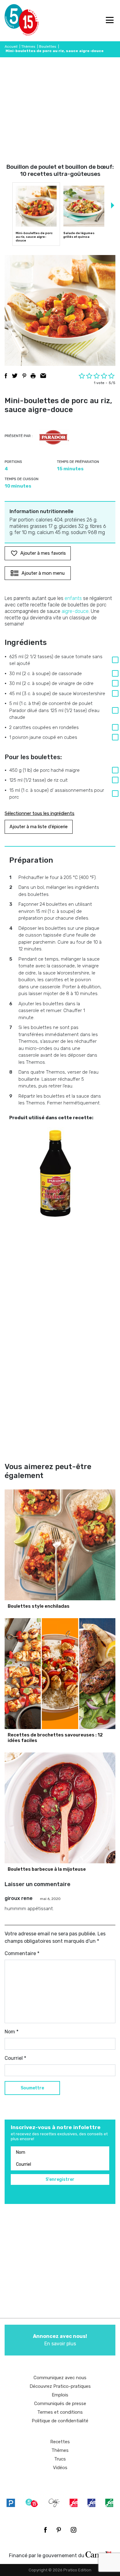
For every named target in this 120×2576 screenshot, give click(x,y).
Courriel (15, 2058)
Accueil (11, 47)
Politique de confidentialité (60, 2421)
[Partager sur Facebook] (6, 376)
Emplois (60, 2395)
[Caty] (54, 2503)
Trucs (60, 2459)
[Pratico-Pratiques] (11, 2503)
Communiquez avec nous (60, 2378)
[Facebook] (45, 2530)
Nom (12, 2032)
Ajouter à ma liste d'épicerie (39, 827)
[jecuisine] (74, 2503)
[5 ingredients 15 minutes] (15, 21)
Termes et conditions (60, 2412)
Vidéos (60, 2468)
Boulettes (48, 47)
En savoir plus (60, 2340)
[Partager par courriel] (43, 376)
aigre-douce (75, 611)
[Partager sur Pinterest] (24, 376)
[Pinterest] (59, 2530)
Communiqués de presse (60, 2404)
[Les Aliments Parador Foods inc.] (54, 437)
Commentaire (22, 1953)
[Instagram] (74, 2530)
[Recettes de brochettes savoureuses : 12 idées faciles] (60, 1674)
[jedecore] (91, 2503)
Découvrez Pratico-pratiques (60, 2386)
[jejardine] (109, 2503)
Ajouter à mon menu (43, 573)
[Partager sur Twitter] (15, 376)
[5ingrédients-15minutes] (32, 2503)
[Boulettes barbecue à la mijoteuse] (60, 1808)
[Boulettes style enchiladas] (60, 1545)
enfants (73, 598)
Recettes (60, 2442)
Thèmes (28, 47)
